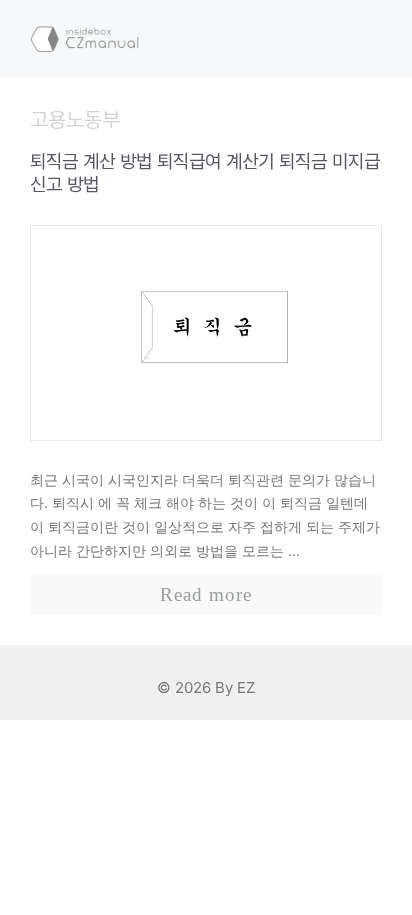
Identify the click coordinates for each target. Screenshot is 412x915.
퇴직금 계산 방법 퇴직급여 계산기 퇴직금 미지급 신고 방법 (205, 173)
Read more (206, 594)
